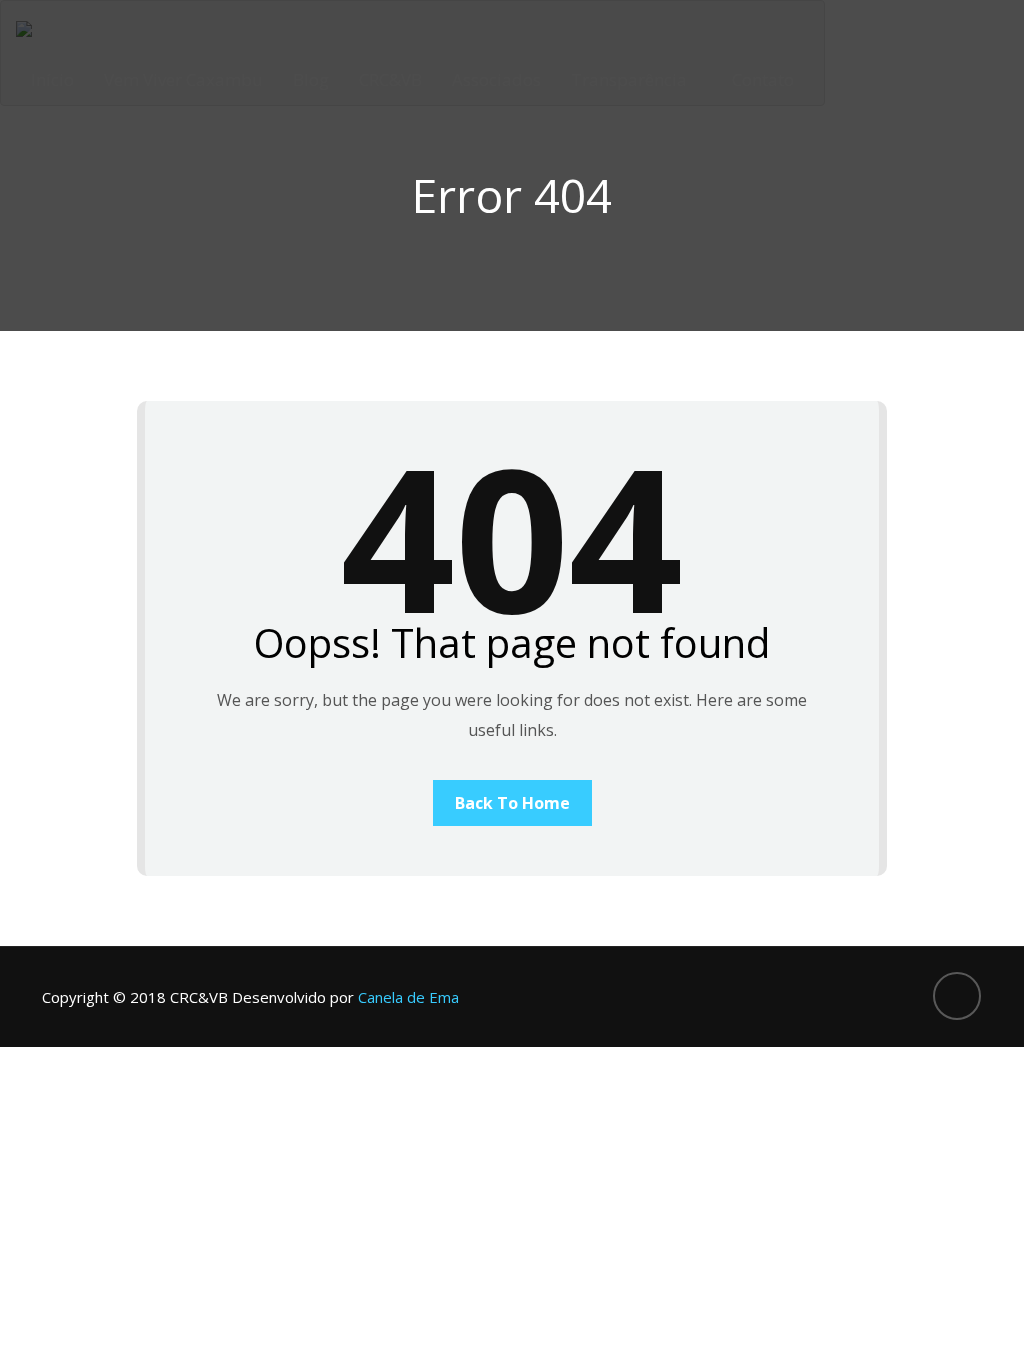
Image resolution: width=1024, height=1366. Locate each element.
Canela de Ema (408, 997)
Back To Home (512, 803)
